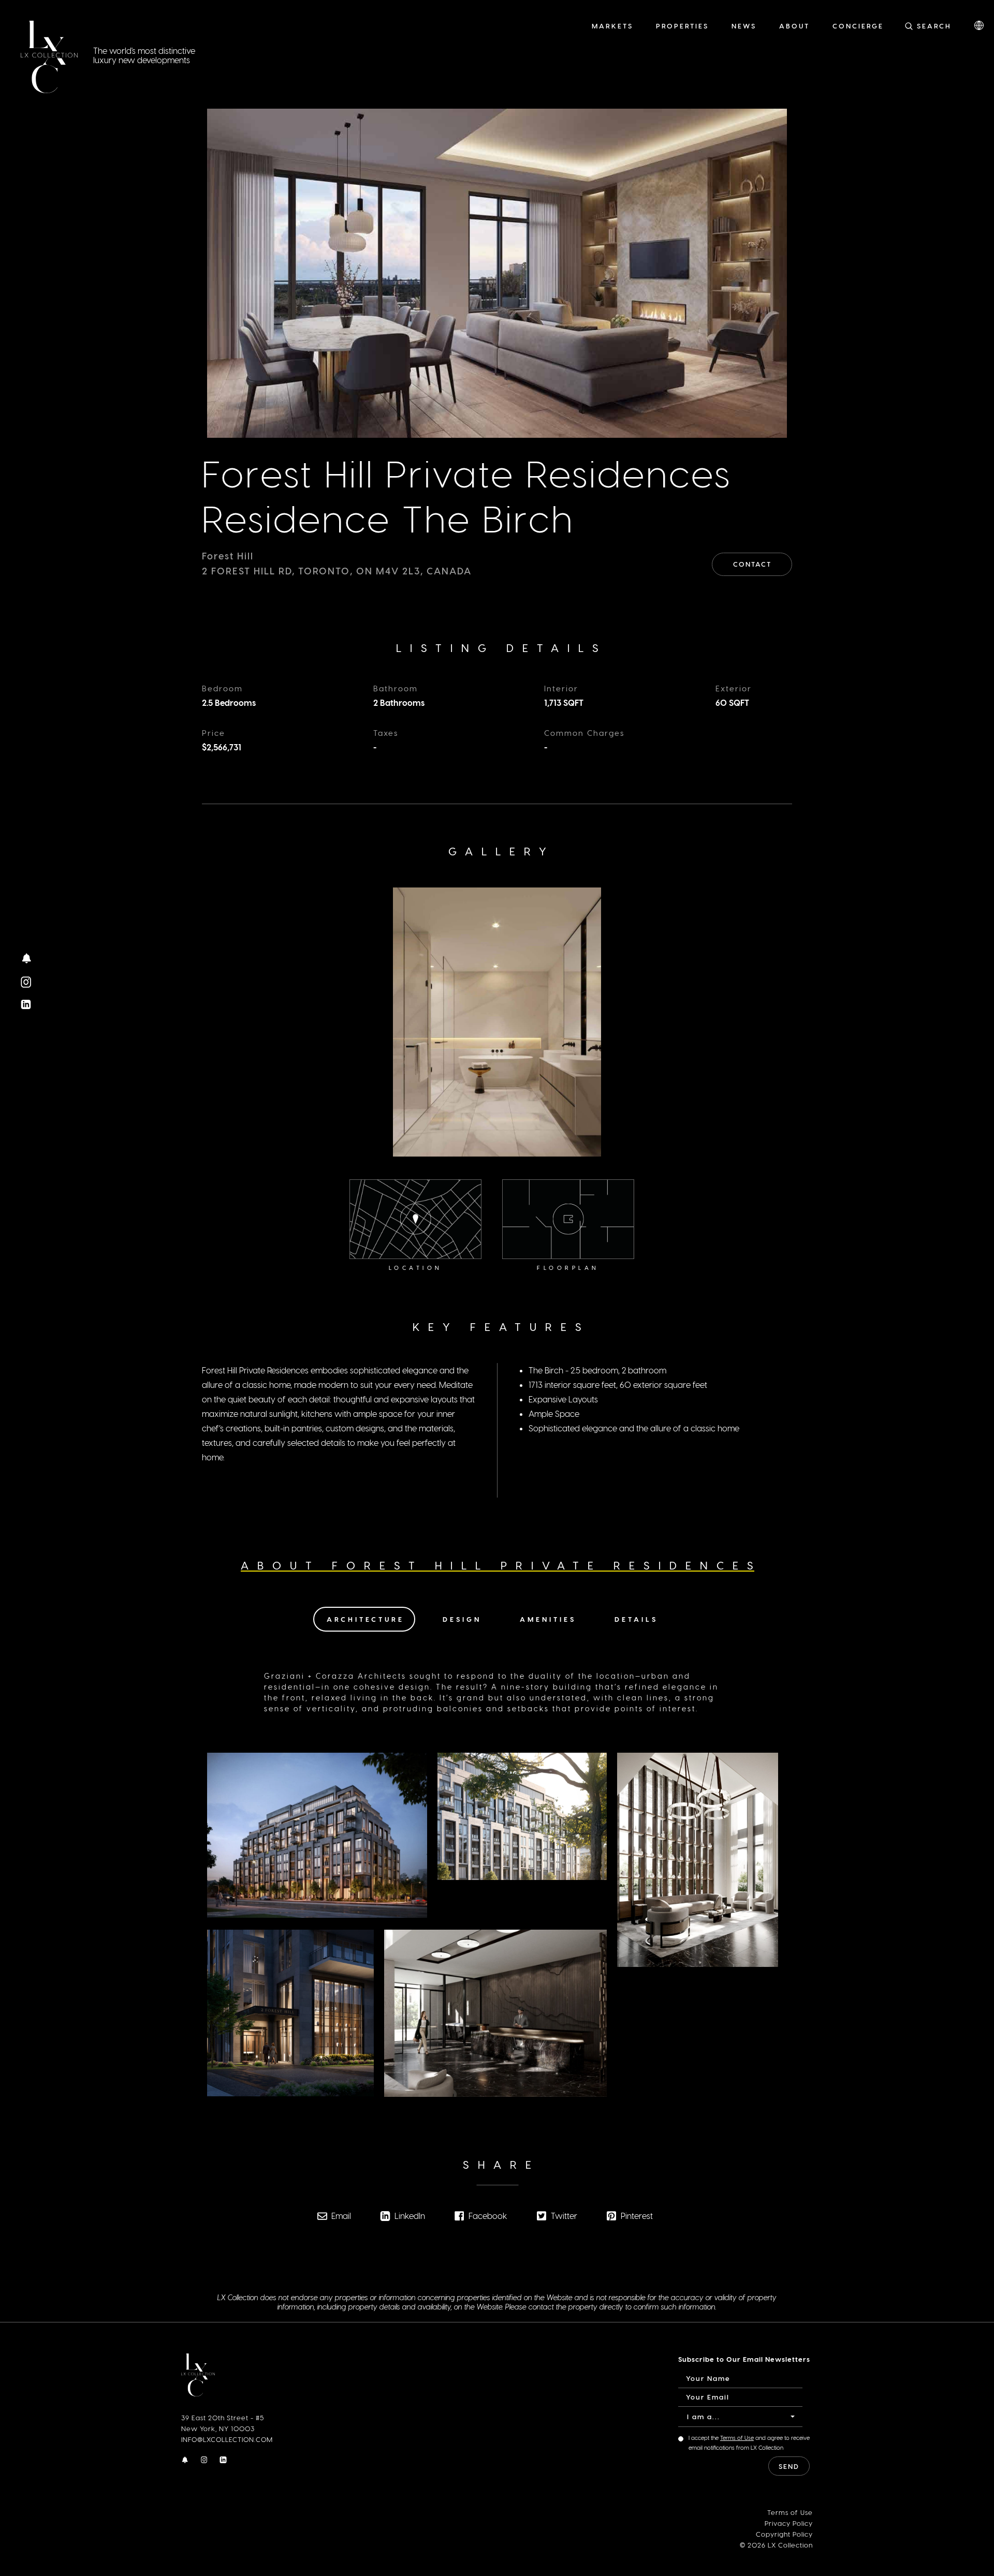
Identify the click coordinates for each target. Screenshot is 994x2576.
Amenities (548, 1619)
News (744, 26)
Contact (752, 564)
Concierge (858, 26)
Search (934, 26)
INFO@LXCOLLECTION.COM (227, 2439)
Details (636, 1619)
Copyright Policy (784, 2534)
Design (462, 1619)
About (794, 26)
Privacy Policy (789, 2523)
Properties (682, 26)
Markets (612, 26)
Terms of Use (737, 2438)
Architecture (366, 1619)
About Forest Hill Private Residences (501, 1565)
